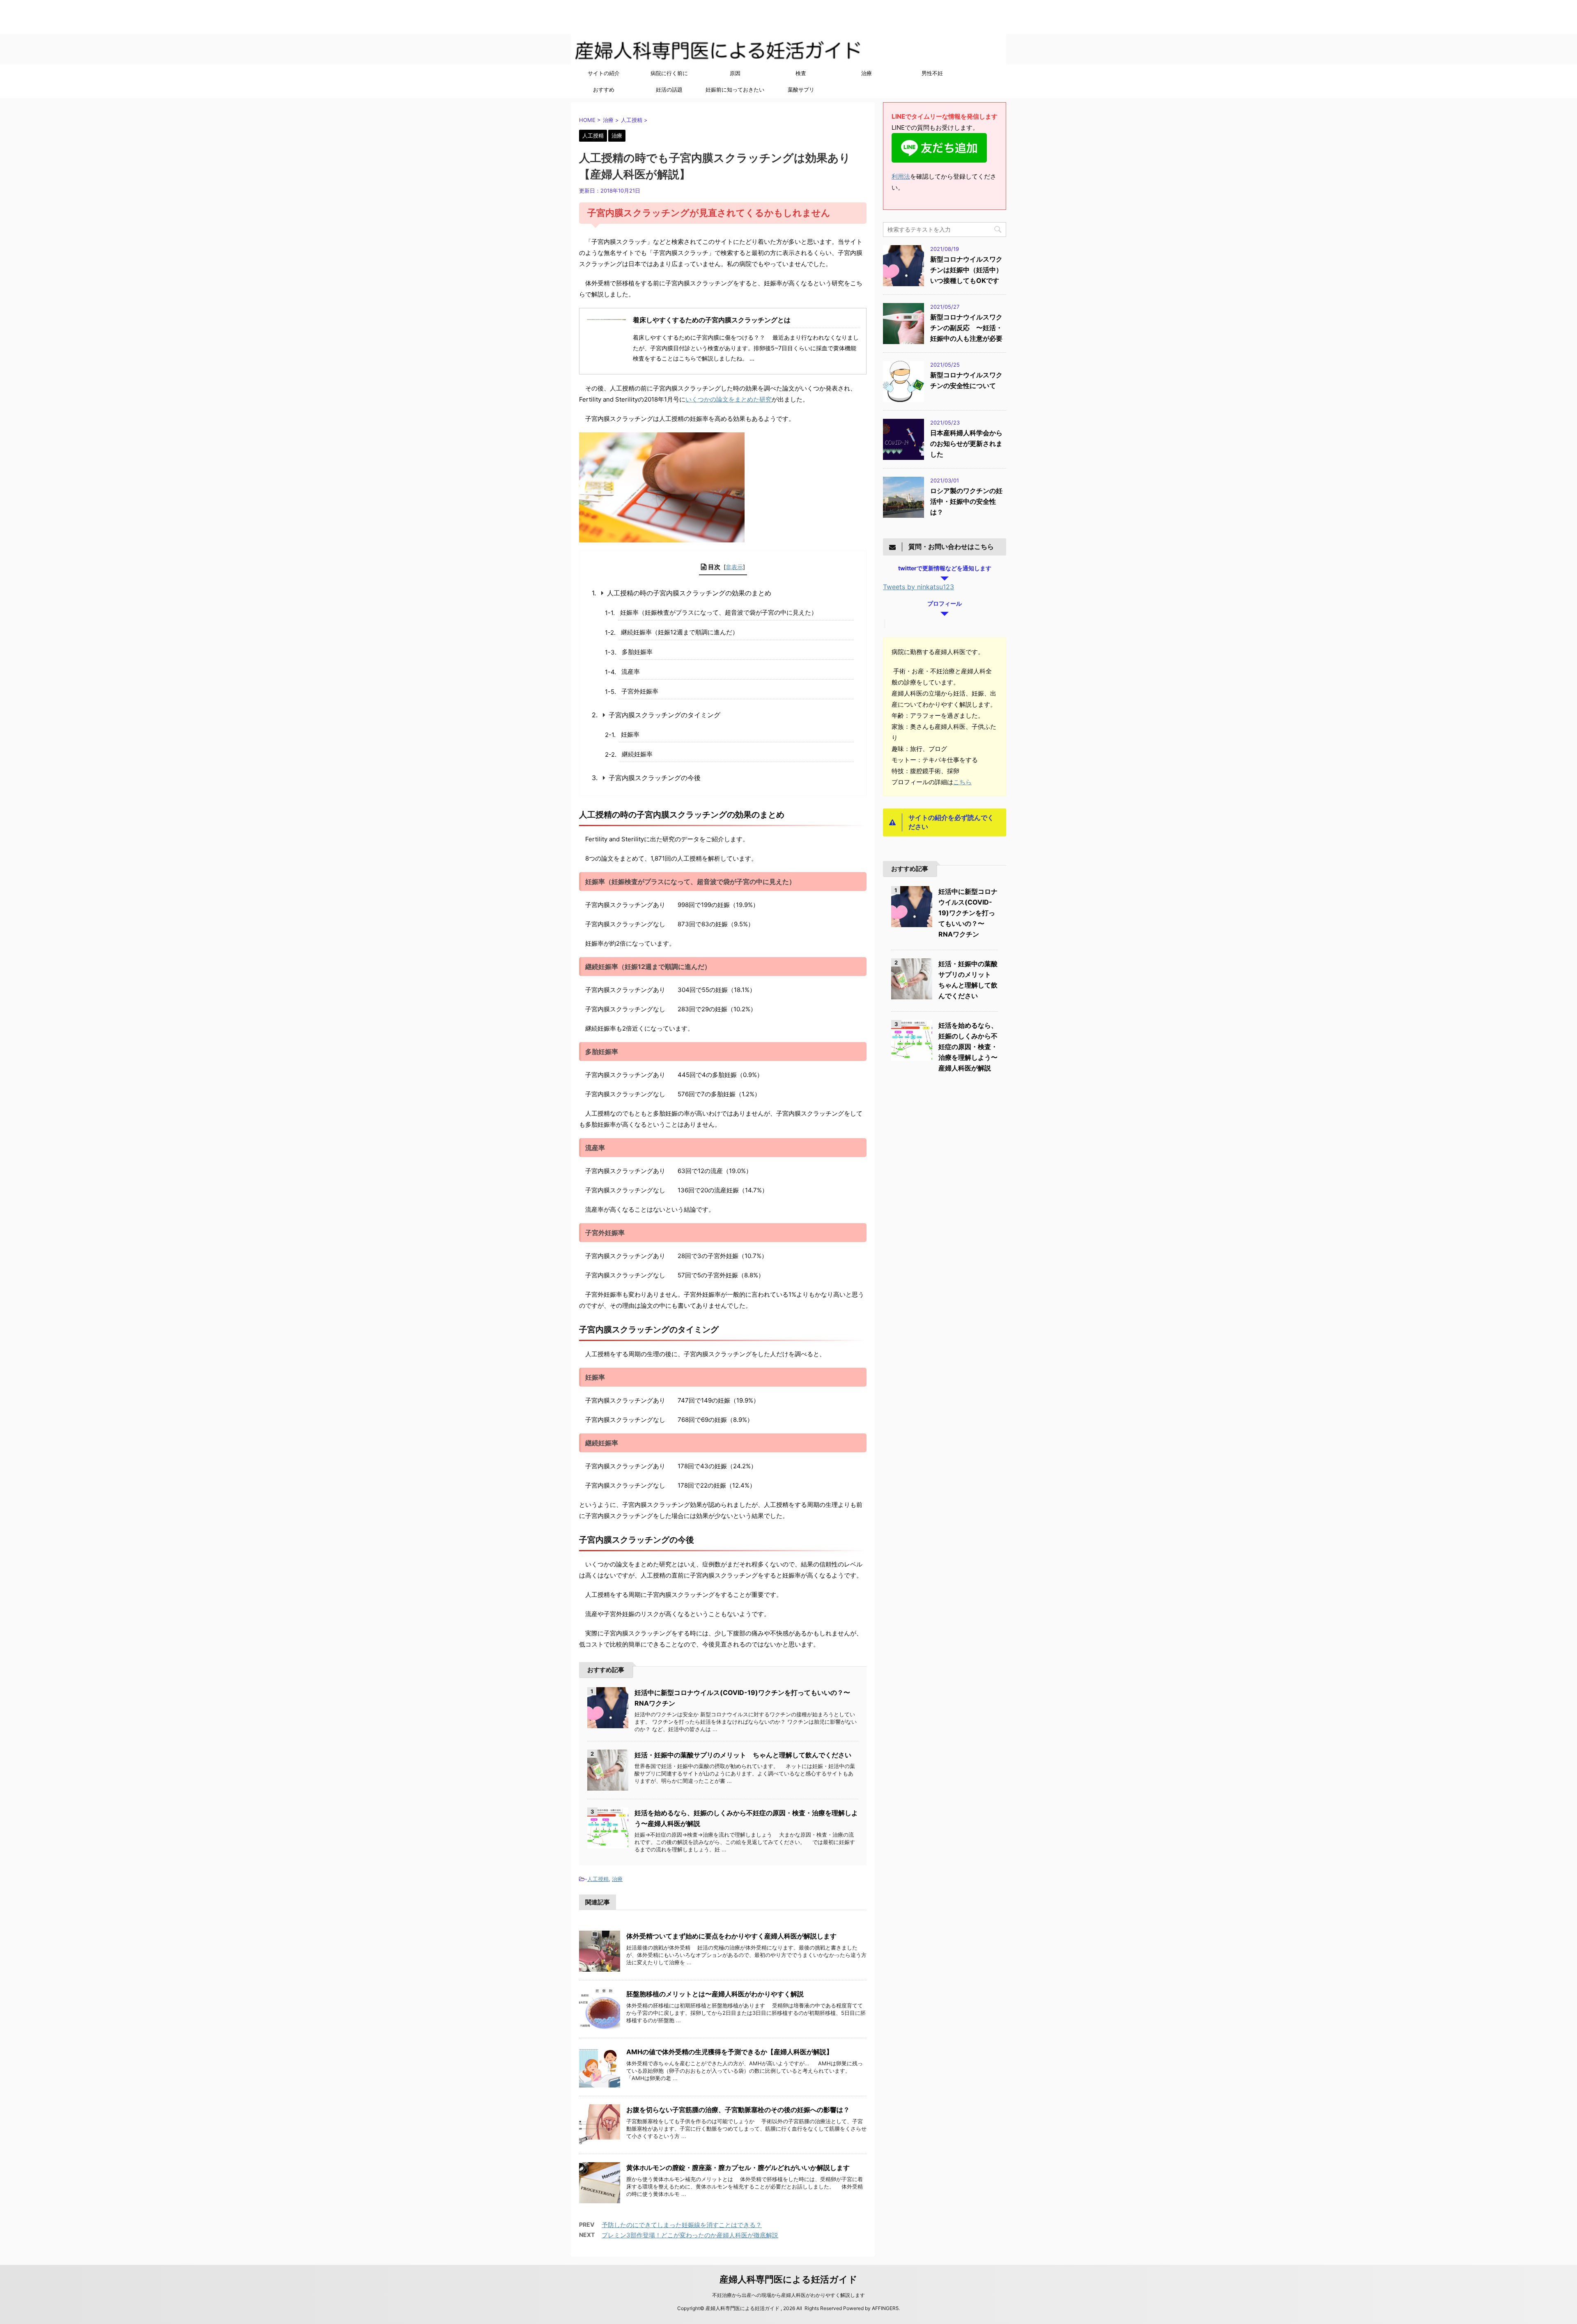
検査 (801, 73)
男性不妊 (932, 73)
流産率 (631, 672)
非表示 (734, 567)
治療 (867, 73)
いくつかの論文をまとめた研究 (729, 399)
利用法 (901, 176)
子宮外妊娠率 (640, 691)
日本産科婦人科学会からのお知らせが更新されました (966, 443)
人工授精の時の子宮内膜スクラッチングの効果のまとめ (689, 593)
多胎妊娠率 (637, 652)
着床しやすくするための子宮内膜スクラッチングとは (712, 320)
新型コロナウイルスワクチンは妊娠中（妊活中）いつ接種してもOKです (966, 270)
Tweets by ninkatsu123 (918, 587)
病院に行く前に (669, 73)
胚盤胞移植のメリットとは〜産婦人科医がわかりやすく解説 (715, 1994)
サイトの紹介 (604, 73)
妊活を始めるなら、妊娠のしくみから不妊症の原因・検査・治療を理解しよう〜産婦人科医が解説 (968, 1047)
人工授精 (598, 1879)
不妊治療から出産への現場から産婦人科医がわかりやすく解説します (788, 2295)
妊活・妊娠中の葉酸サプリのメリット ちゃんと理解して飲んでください (746, 1755)
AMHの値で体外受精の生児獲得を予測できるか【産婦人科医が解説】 (730, 2052)
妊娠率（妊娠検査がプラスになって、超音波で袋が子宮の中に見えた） (719, 612)
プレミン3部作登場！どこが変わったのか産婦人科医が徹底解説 (690, 2235)
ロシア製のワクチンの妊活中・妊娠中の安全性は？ (966, 501)
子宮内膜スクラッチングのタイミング (664, 715)
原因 (735, 73)
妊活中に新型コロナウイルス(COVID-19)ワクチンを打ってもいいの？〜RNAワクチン (968, 913)
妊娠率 (630, 734)
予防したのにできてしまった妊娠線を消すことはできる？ (682, 2225)
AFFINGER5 (885, 2308)
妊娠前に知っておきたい (735, 90)
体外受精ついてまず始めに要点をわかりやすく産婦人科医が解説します (731, 1936)
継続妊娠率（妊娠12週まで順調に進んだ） (680, 632)
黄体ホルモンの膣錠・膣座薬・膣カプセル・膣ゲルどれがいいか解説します (738, 2168)
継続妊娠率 (637, 754)
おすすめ (604, 90)
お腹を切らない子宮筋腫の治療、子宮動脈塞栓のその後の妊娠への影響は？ (738, 2110)
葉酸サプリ (801, 90)
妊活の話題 (669, 90)
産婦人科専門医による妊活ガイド (644, 23)
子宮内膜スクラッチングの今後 (655, 778)
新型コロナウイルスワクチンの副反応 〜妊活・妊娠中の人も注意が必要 (966, 328)
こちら (962, 782)
